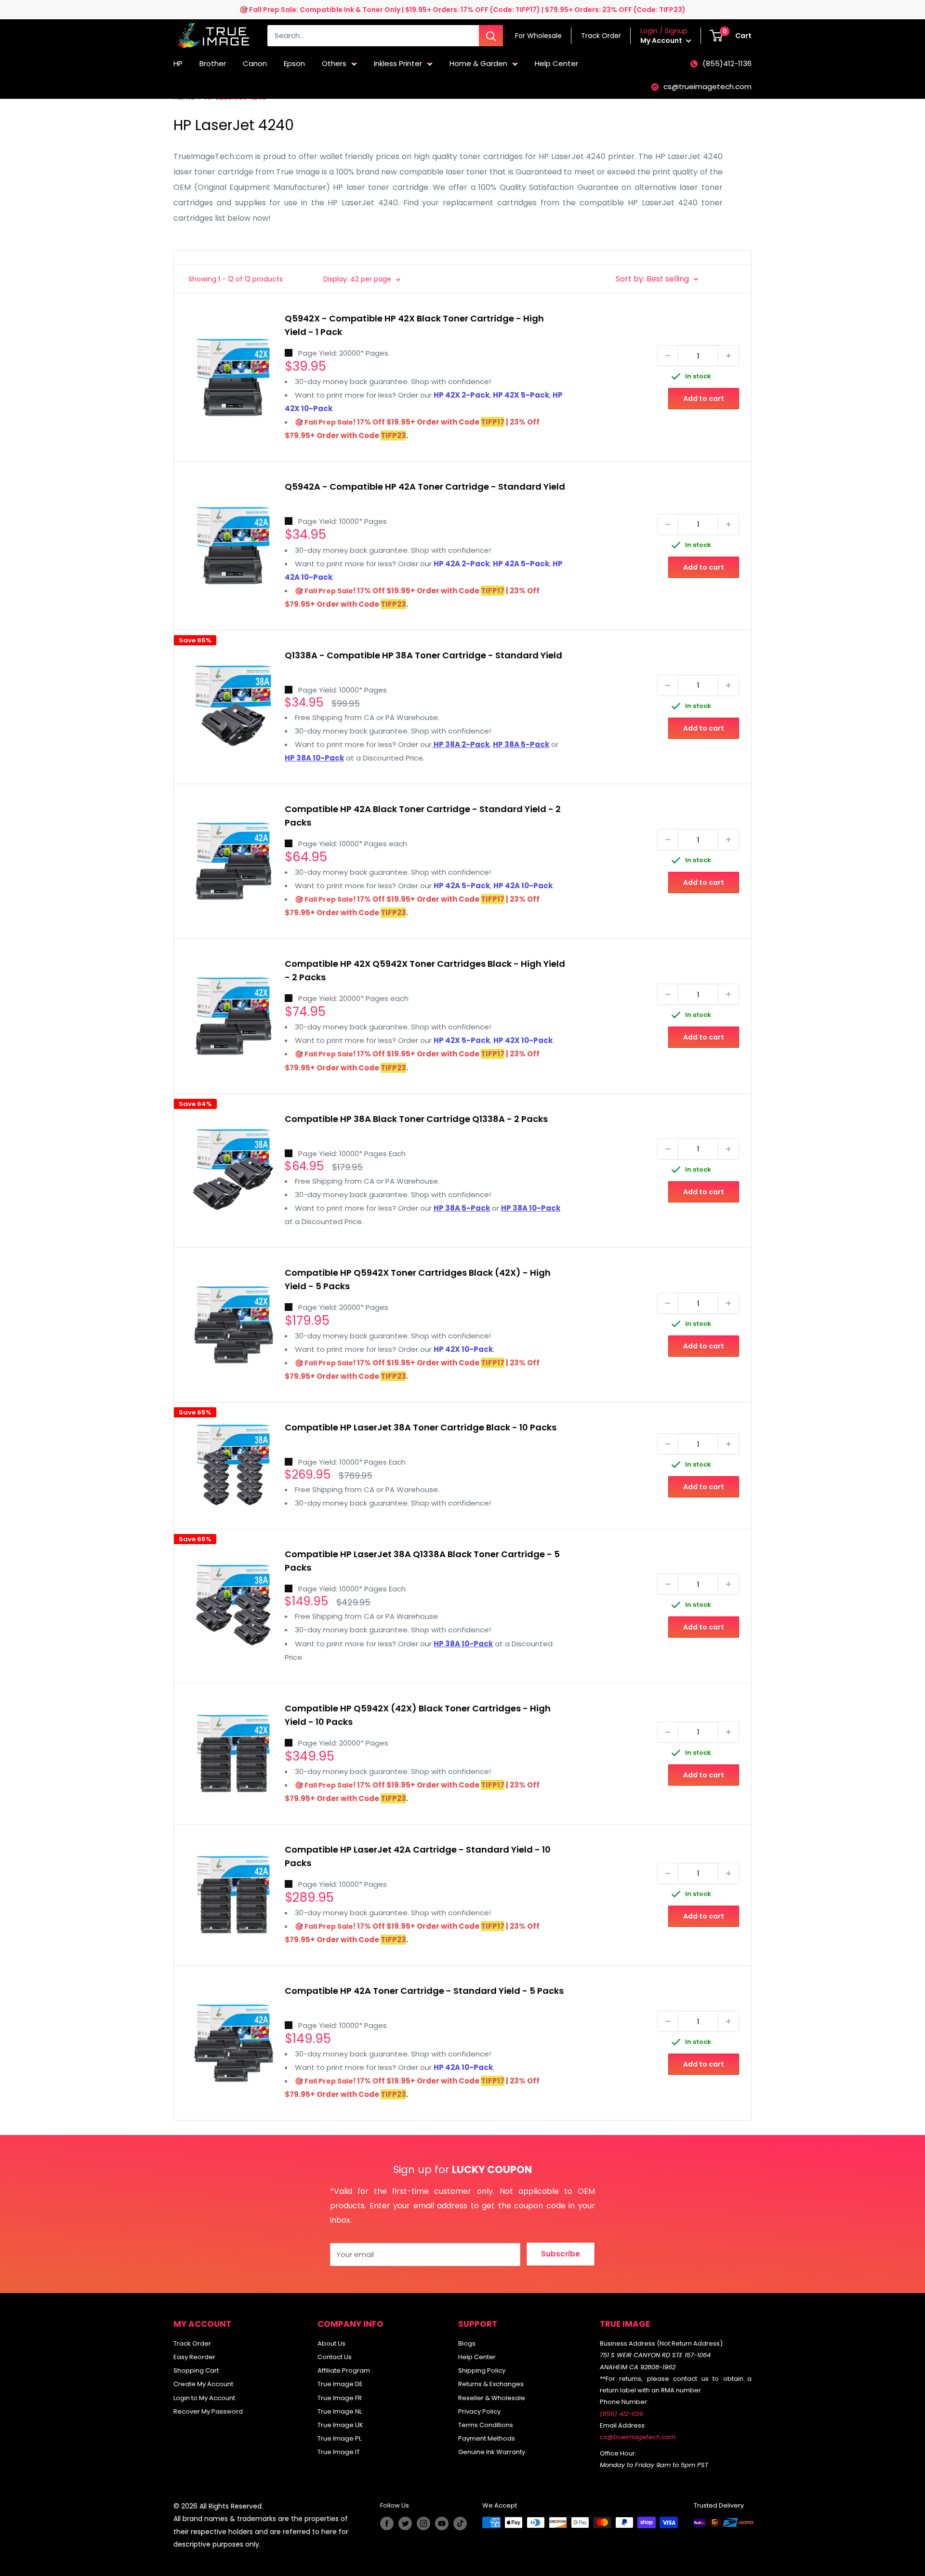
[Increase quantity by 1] (728, 356)
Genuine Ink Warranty (492, 2452)
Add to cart (704, 399)
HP (178, 63)
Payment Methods (487, 2438)
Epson (294, 63)
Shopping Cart (196, 2370)
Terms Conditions (486, 2425)
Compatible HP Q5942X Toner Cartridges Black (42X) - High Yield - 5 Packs (418, 1279)
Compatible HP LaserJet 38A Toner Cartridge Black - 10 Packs (421, 1427)
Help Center (556, 63)
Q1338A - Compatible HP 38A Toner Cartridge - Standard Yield (423, 655)
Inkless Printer (398, 63)
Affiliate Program (344, 2370)
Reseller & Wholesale (492, 2398)
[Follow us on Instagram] (423, 2523)
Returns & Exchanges (491, 2384)
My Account (662, 40)
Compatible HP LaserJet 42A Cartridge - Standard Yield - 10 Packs (418, 1856)
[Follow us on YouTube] (442, 2523)
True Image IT (339, 2452)
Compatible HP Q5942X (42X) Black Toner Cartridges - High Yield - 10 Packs (418, 1715)
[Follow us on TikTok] (460, 2523)
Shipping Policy (482, 2370)
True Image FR (340, 2398)
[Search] (491, 36)
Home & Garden (478, 63)
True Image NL (340, 2411)
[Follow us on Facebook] (387, 2523)
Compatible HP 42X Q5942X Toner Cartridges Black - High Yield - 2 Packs (425, 970)
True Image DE (340, 2384)
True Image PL (339, 2438)
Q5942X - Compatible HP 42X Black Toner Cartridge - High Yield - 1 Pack (414, 325)
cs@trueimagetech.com (707, 87)
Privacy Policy (479, 2411)
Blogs (467, 2343)
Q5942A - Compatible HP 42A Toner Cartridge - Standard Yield (425, 487)
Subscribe (561, 2254)
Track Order (192, 2343)
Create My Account (203, 2384)
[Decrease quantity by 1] (668, 356)
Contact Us (335, 2357)
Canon (255, 63)
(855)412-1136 (727, 63)
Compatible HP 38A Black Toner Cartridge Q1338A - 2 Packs (416, 1119)
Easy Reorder (194, 2357)
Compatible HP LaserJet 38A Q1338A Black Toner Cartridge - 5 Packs (422, 1561)
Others (334, 63)
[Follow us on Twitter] (405, 2523)
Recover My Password (208, 2411)
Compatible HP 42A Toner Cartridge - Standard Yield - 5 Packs (424, 1991)
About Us (331, 2343)
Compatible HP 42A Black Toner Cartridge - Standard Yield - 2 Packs (423, 816)
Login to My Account (204, 2398)
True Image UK (340, 2425)
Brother (213, 63)
